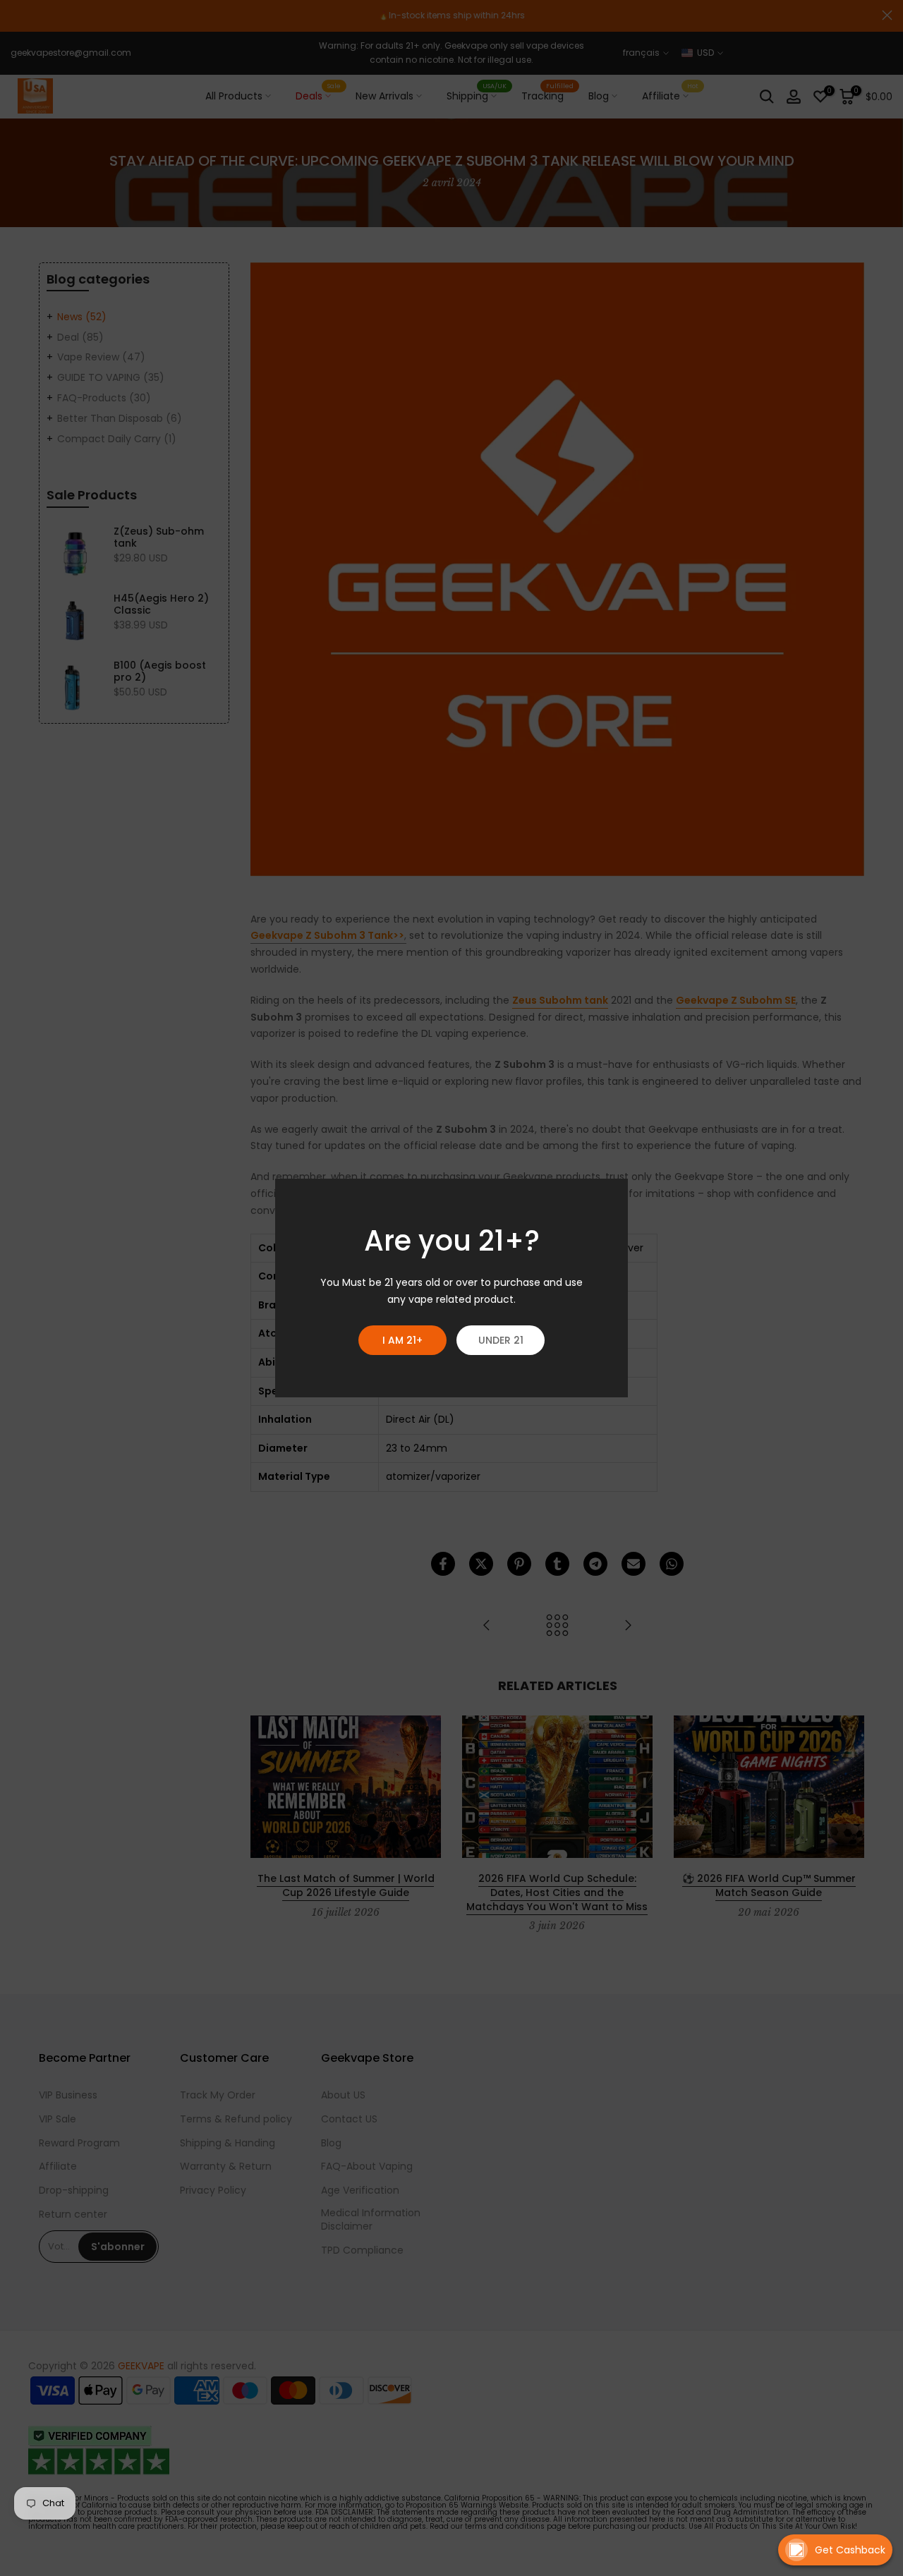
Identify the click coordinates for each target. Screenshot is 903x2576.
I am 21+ (402, 1340)
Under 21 (501, 1340)
